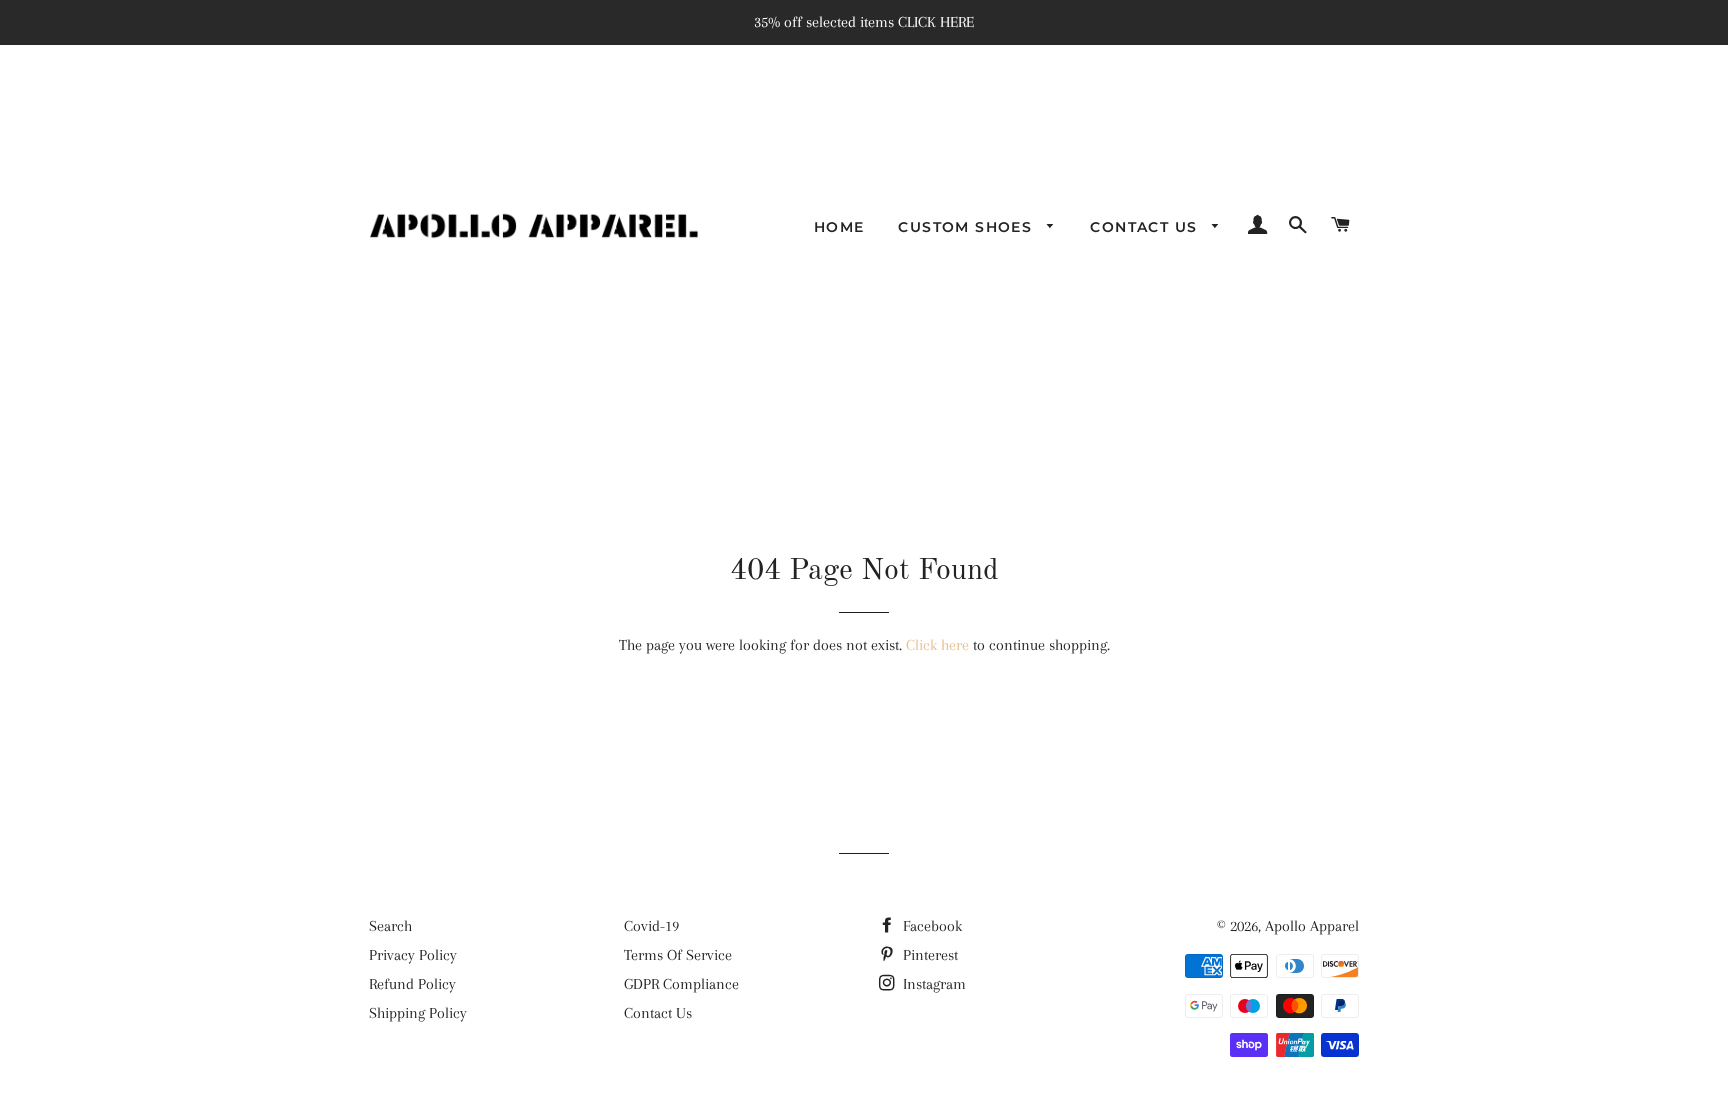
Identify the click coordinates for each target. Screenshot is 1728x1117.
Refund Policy (412, 984)
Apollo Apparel (1312, 926)
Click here (937, 645)
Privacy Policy (413, 955)
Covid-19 (651, 926)
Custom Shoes (967, 227)
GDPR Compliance (681, 984)
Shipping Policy (418, 1013)
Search (390, 926)
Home (839, 227)
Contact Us (1146, 227)
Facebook (930, 926)
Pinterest (928, 955)
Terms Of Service (678, 955)
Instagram (932, 984)
